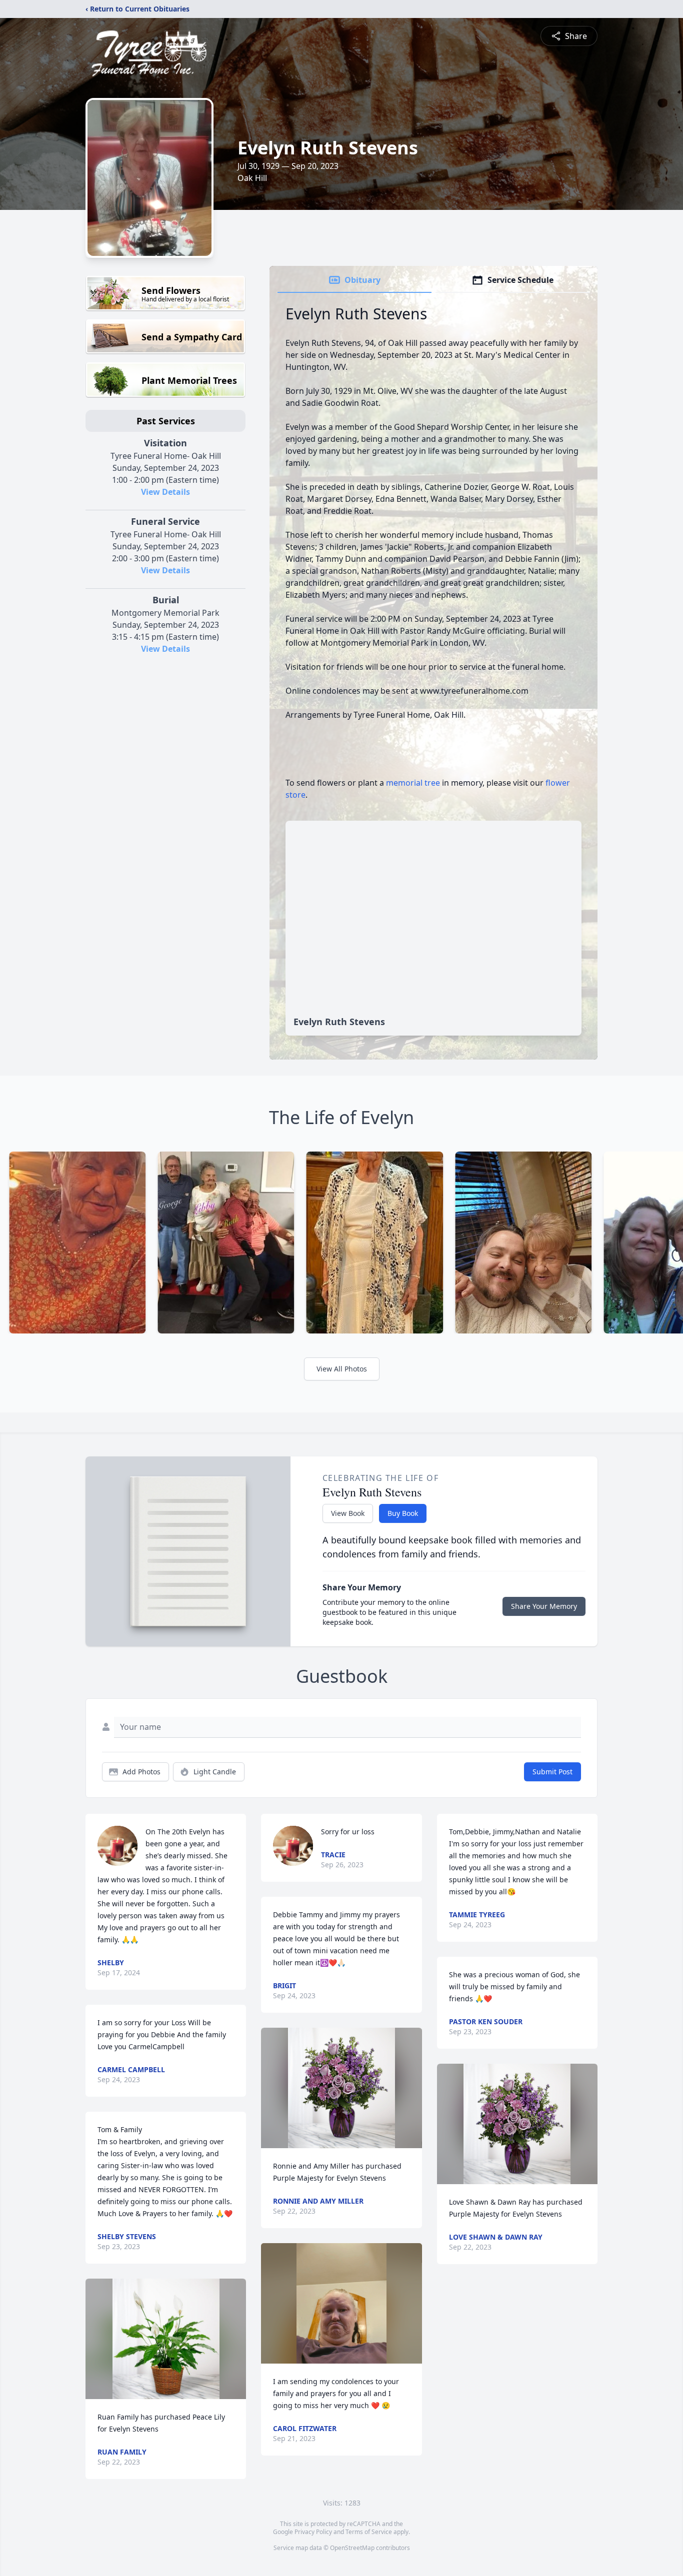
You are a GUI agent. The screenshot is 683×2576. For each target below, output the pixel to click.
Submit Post (552, 1772)
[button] (166, 2339)
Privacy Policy (313, 2532)
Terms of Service (369, 2532)
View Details (165, 492)
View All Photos (342, 1369)
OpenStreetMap (352, 2548)
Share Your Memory (544, 1606)
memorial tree (413, 783)
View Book (348, 1513)
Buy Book (403, 1513)
